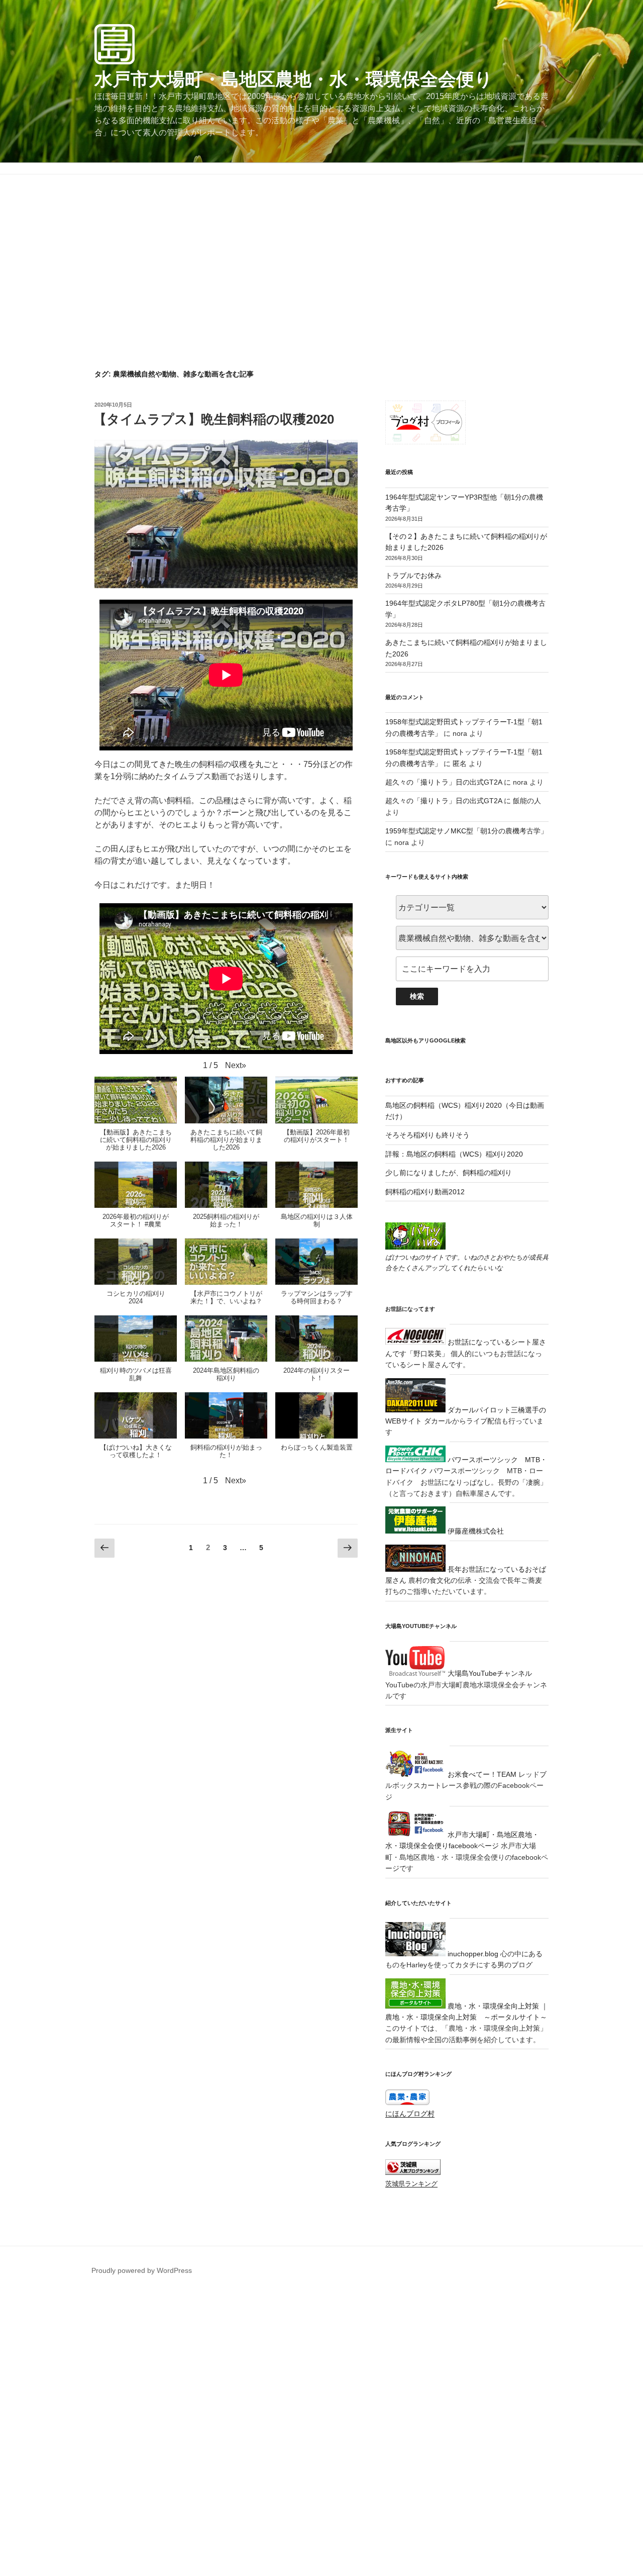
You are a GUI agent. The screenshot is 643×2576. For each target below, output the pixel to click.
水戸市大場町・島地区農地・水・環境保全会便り (294, 79)
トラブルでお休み (413, 576)
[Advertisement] (321, 294)
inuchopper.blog (472, 1954)
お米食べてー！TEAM (481, 1774)
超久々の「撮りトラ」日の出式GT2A (444, 782)
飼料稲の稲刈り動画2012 (425, 1192)
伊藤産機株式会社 (475, 1531)
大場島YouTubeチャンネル (489, 1673)
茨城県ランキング (411, 2184)
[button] (236, 1066)
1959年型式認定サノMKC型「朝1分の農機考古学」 (466, 831)
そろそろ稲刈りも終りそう (427, 1135)
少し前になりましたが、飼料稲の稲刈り (449, 1173)
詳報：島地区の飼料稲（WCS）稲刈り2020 (454, 1154)
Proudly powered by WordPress (142, 2270)
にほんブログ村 (410, 2114)
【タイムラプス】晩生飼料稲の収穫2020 (214, 419)
